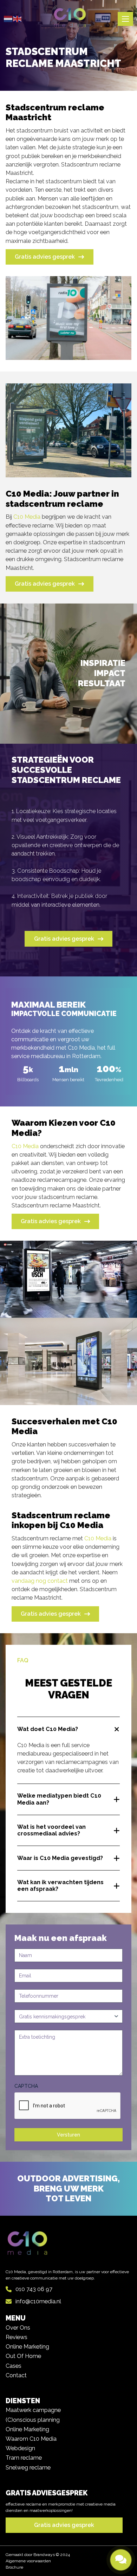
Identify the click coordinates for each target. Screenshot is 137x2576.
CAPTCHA (26, 2086)
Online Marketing (27, 2347)
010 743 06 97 (34, 2289)
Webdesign (20, 2448)
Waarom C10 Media (31, 2439)
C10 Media (27, 517)
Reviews (17, 2337)
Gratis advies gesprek (45, 257)
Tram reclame (24, 2458)
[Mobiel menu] (125, 19)
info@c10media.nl (38, 2301)
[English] (18, 19)
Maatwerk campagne (33, 2410)
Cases (14, 2366)
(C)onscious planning (33, 2420)
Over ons (18, 2328)
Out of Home (23, 2356)
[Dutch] (8, 19)
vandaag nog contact (40, 1581)
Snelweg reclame (28, 2468)
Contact (16, 2375)
